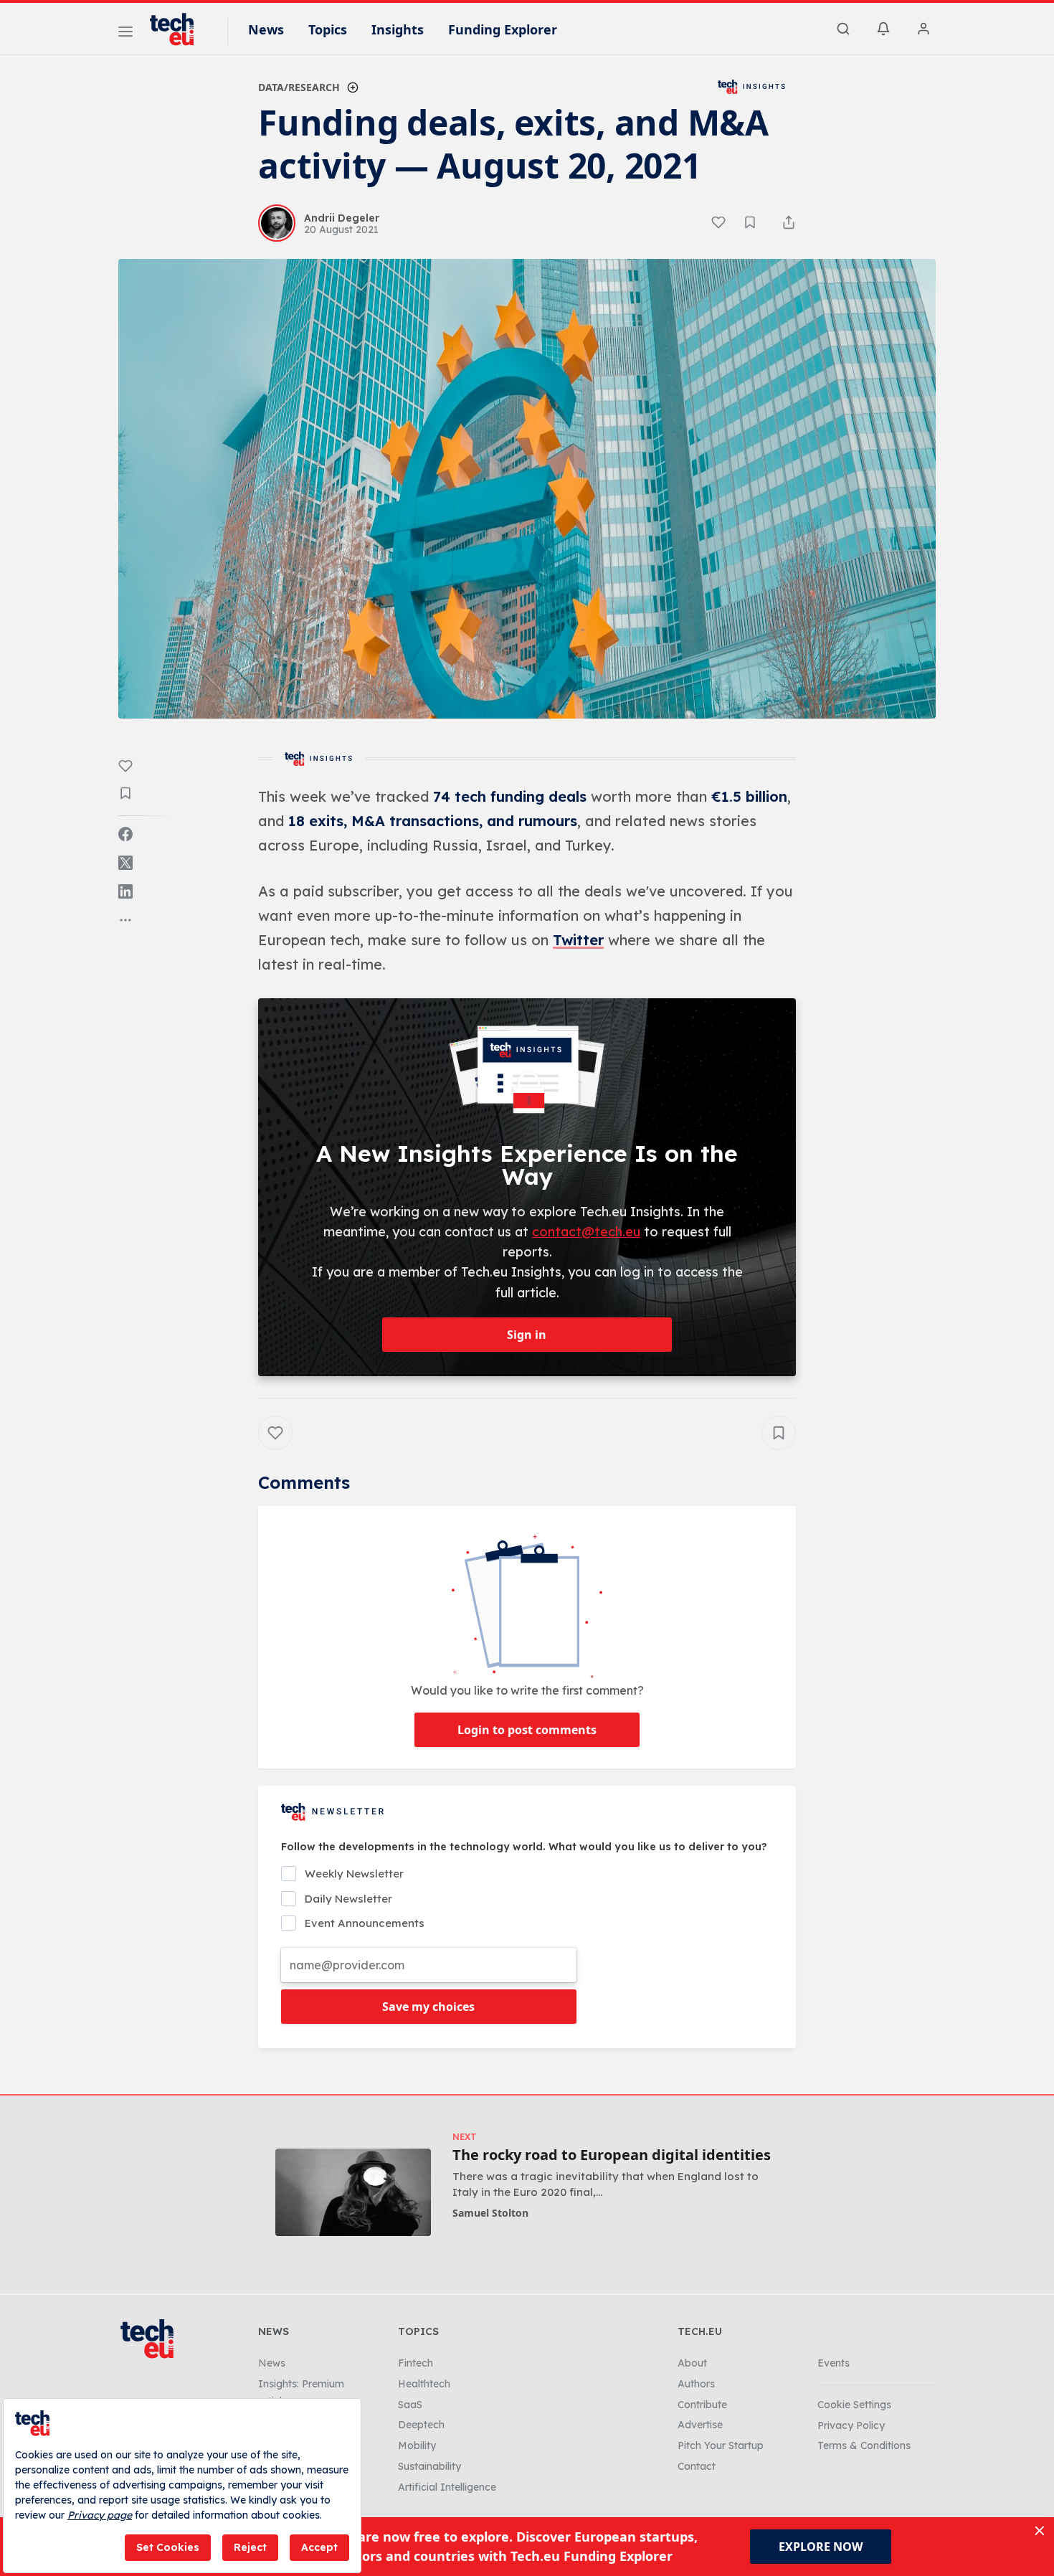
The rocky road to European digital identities (612, 2155)
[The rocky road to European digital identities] (353, 2192)
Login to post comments (527, 1730)
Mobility (417, 2445)
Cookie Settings (854, 2405)
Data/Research (299, 87)
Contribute (702, 2405)
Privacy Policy (851, 2425)
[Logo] (179, 29)
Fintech (416, 2363)
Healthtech (424, 2384)
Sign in (527, 1335)
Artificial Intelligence (447, 2487)
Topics (328, 29)
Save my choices (428, 2007)
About (692, 2363)
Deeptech (421, 2425)
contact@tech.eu (586, 1232)
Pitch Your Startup (721, 2445)
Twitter (578, 940)
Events (834, 2363)
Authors (696, 2384)
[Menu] (125, 34)
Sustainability (429, 2466)
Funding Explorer (503, 29)
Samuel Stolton (490, 2213)
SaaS (410, 2405)
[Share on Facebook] (125, 834)
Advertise (700, 2425)
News (266, 29)
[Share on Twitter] (125, 863)
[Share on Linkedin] (125, 891)
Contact (697, 2466)
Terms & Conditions (864, 2445)
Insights (398, 29)
